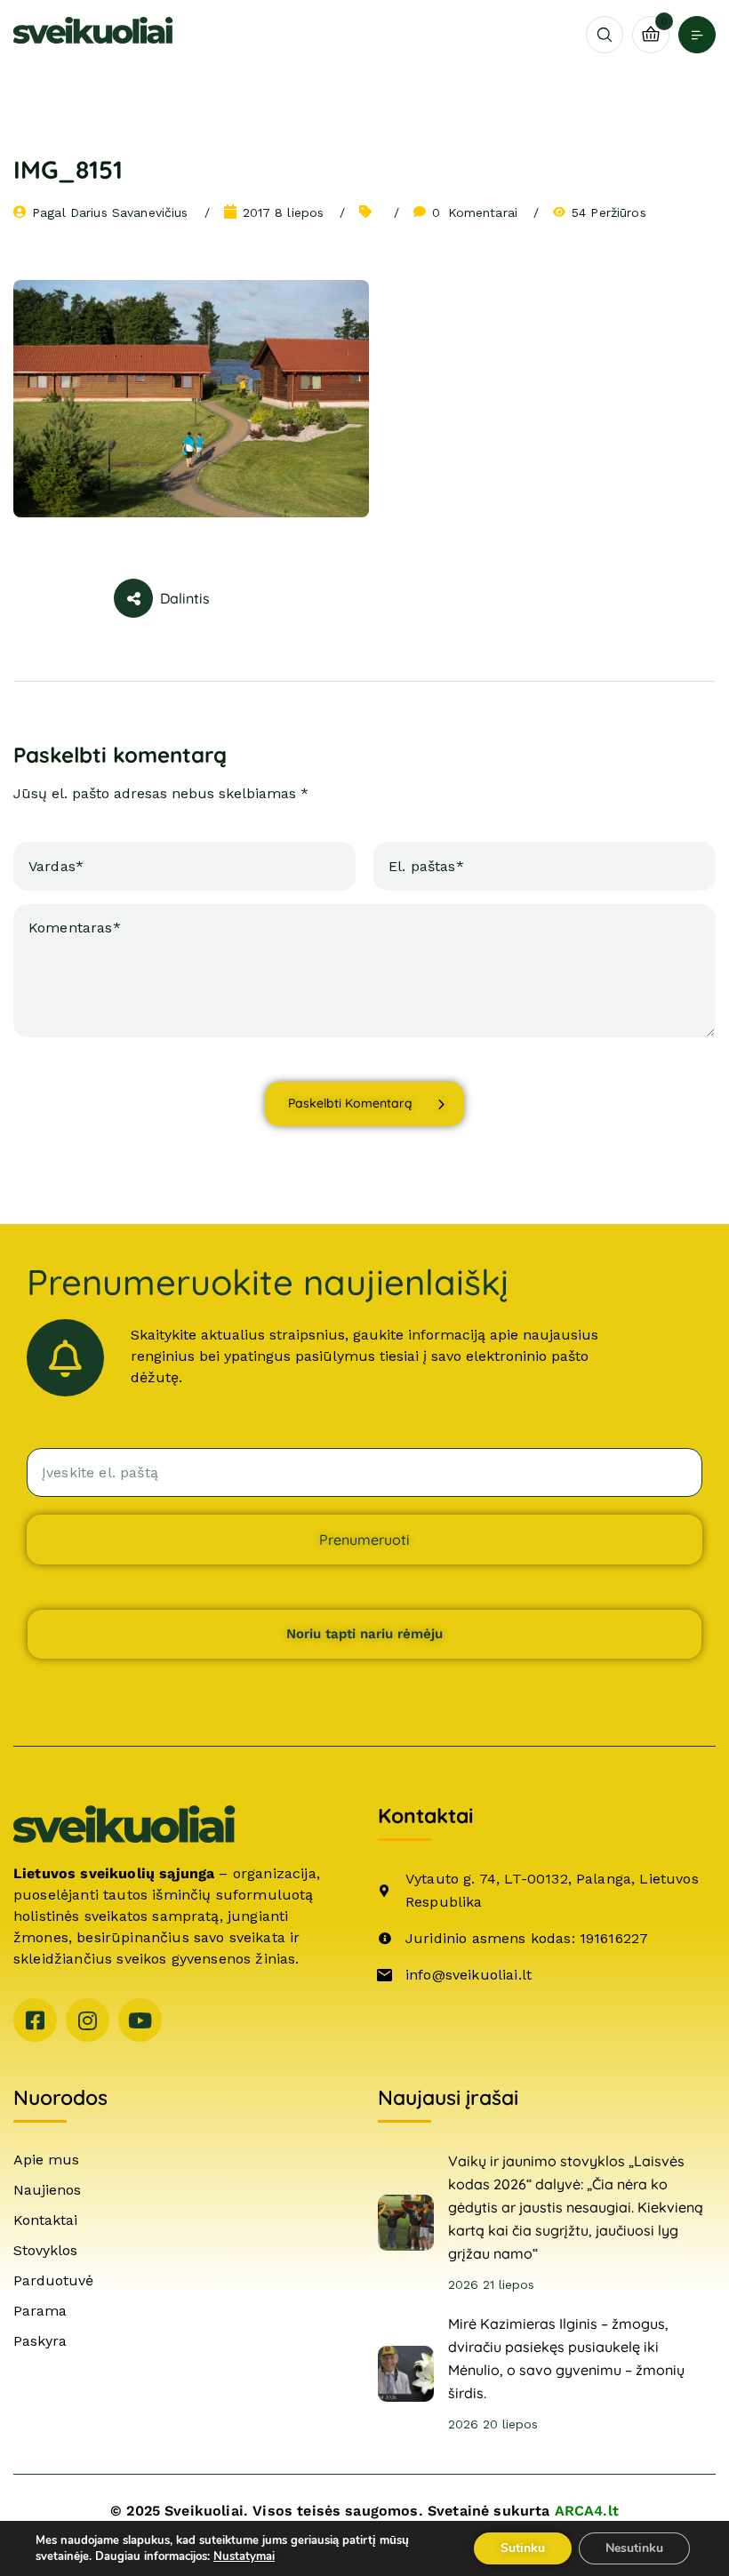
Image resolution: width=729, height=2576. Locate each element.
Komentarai (475, 212)
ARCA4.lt (587, 2511)
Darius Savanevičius (129, 212)
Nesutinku (634, 2548)
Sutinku (523, 2548)
